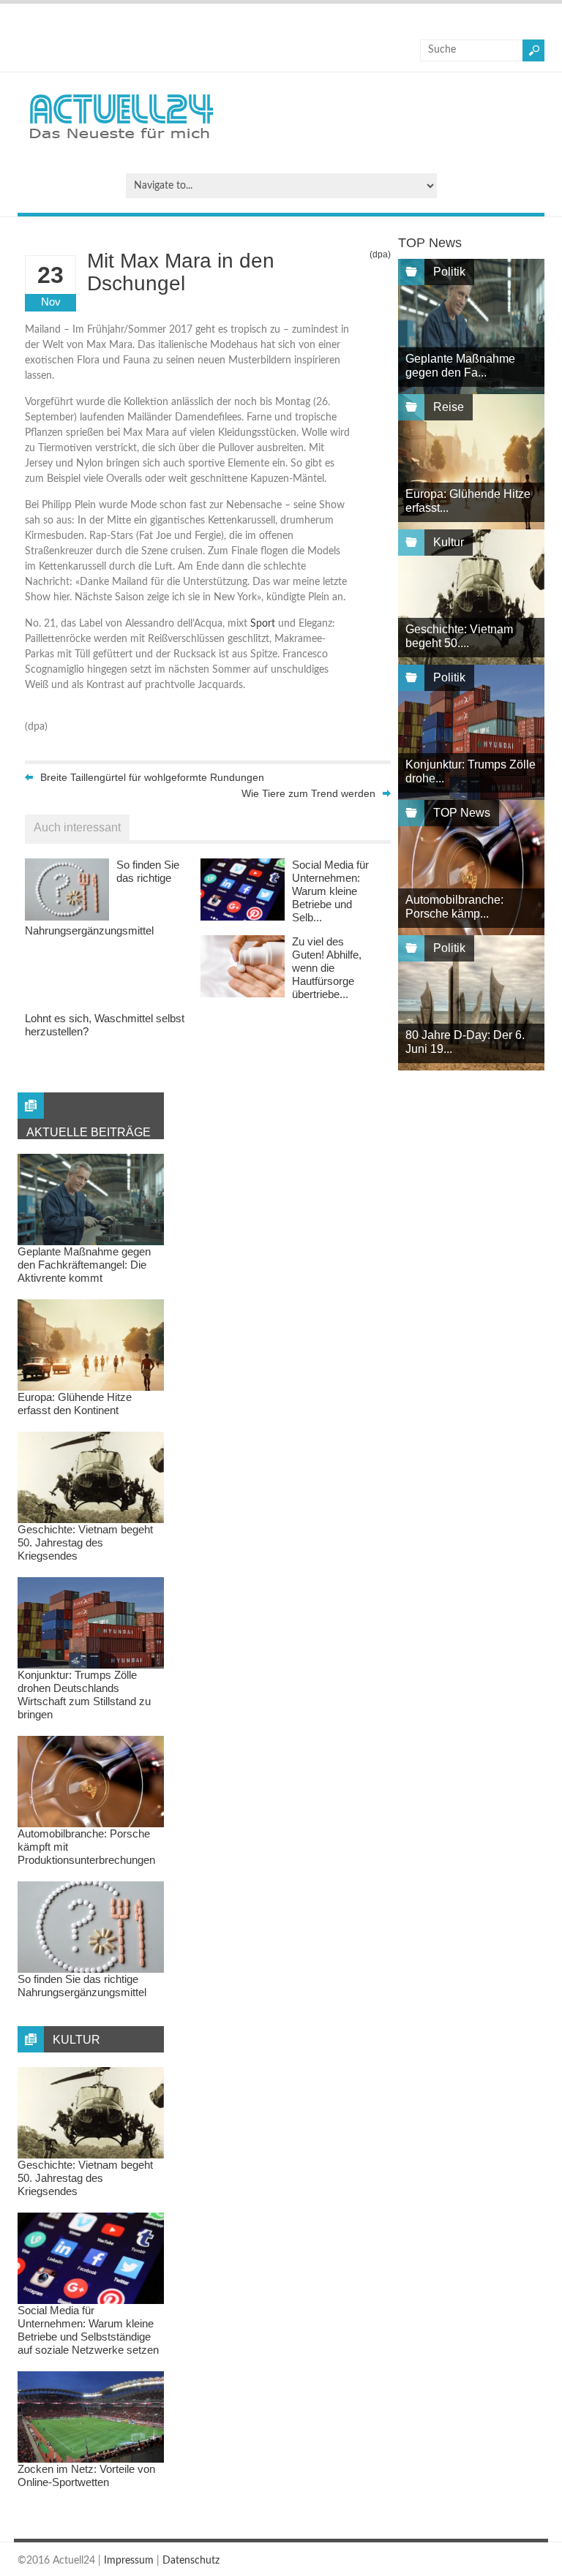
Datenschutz (191, 2561)
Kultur (449, 542)
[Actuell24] (121, 143)
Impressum (129, 2561)
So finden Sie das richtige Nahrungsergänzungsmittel (82, 1986)
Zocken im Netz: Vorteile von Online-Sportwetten (86, 2475)
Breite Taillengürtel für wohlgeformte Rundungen (152, 777)
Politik (449, 272)
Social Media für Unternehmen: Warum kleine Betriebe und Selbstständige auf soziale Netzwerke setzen (88, 2330)
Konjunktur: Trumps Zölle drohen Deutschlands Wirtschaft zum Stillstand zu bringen (84, 1695)
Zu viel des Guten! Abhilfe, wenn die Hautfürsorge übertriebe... (327, 968)
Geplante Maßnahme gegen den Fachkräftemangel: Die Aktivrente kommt (84, 1265)
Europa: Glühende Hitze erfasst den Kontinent (75, 1404)
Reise (449, 407)
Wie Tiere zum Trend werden (308, 793)
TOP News (462, 813)
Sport (263, 624)
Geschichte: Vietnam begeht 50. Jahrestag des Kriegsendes (85, 1542)
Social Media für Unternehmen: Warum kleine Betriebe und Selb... (330, 891)
